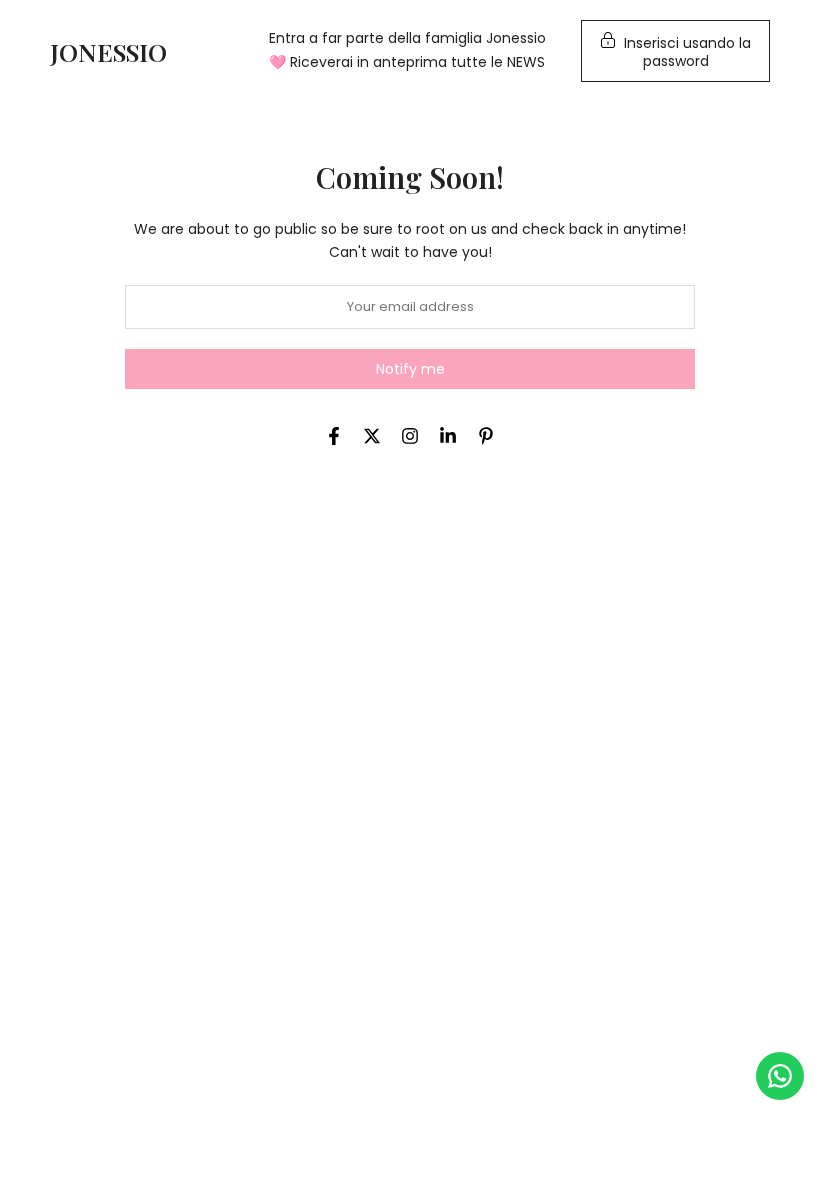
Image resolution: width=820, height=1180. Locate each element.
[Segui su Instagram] (410, 436)
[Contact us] (780, 1076)
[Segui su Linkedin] (448, 436)
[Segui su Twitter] (372, 436)
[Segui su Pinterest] (486, 436)
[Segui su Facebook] (334, 436)
